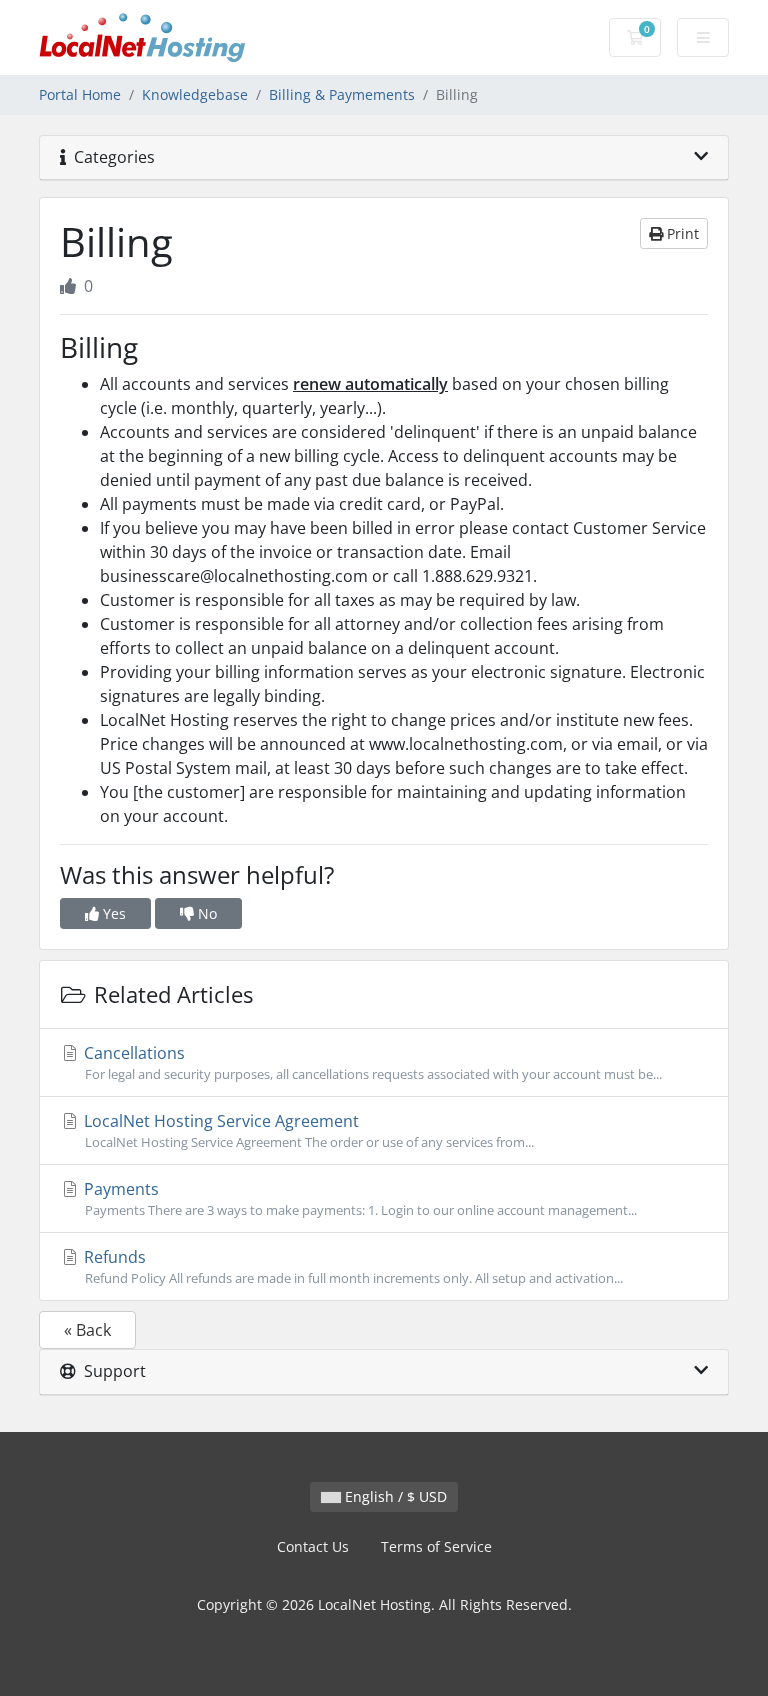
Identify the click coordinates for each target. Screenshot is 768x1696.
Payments (358, 1198)
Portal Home (80, 94)
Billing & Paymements (342, 94)
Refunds (351, 1266)
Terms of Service (436, 1546)
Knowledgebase (195, 94)
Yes (112, 913)
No (205, 913)
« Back (87, 1330)
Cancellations (371, 1062)
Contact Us (313, 1546)
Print (681, 233)
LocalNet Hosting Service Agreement (307, 1130)
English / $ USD (394, 1496)
